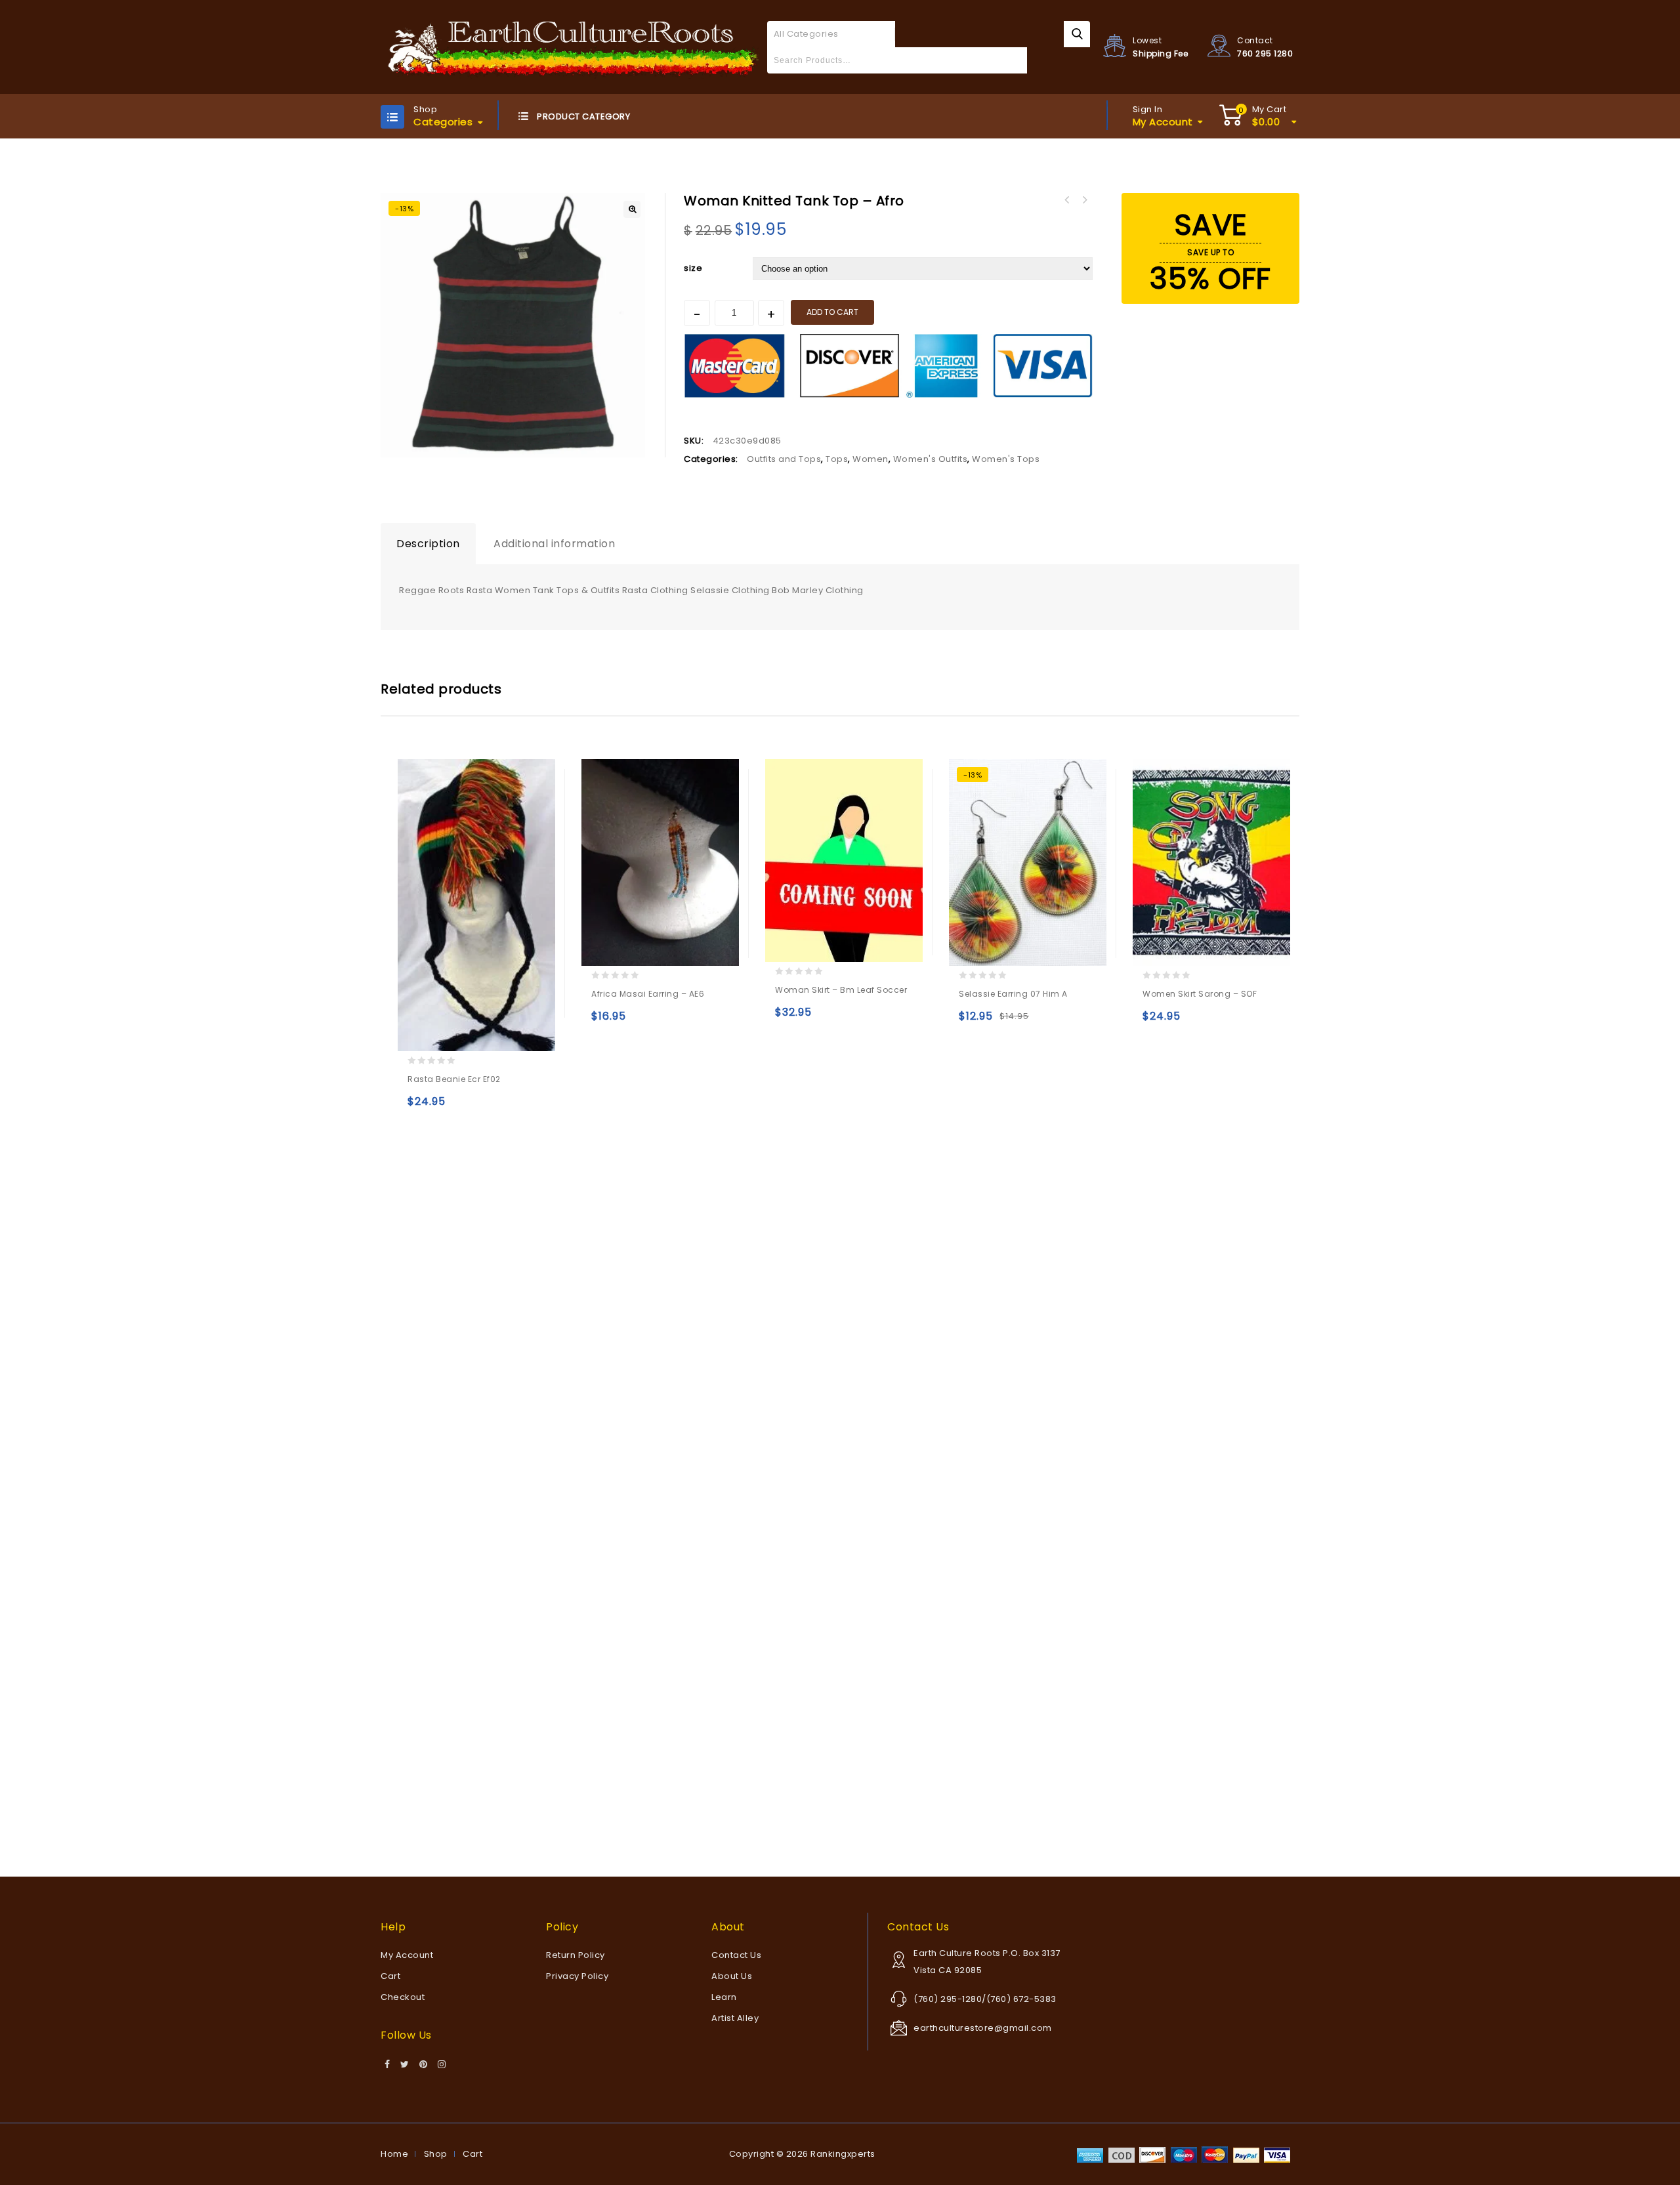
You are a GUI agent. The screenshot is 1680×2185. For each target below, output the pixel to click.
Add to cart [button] (604, 1022)
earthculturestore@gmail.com (983, 2028)
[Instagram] (442, 2065)
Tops (837, 459)
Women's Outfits (931, 459)
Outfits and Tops (784, 459)
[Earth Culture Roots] (574, 46)
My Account (407, 1955)
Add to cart (832, 312)
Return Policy (576, 1955)
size (693, 268)
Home (394, 2154)
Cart (390, 1976)
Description (428, 544)
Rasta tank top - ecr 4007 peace (1084, 200)
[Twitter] (405, 2065)
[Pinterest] (424, 2065)
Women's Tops (1006, 459)
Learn (724, 1997)
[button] (632, 209)
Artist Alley (735, 2018)
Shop (436, 2154)
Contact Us (736, 1955)
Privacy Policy (577, 1976)
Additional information (554, 544)
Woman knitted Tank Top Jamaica (1067, 200)
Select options (420, 1107)
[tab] (428, 544)
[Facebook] (388, 2065)
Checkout (403, 1997)
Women (871, 459)
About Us (732, 1976)
